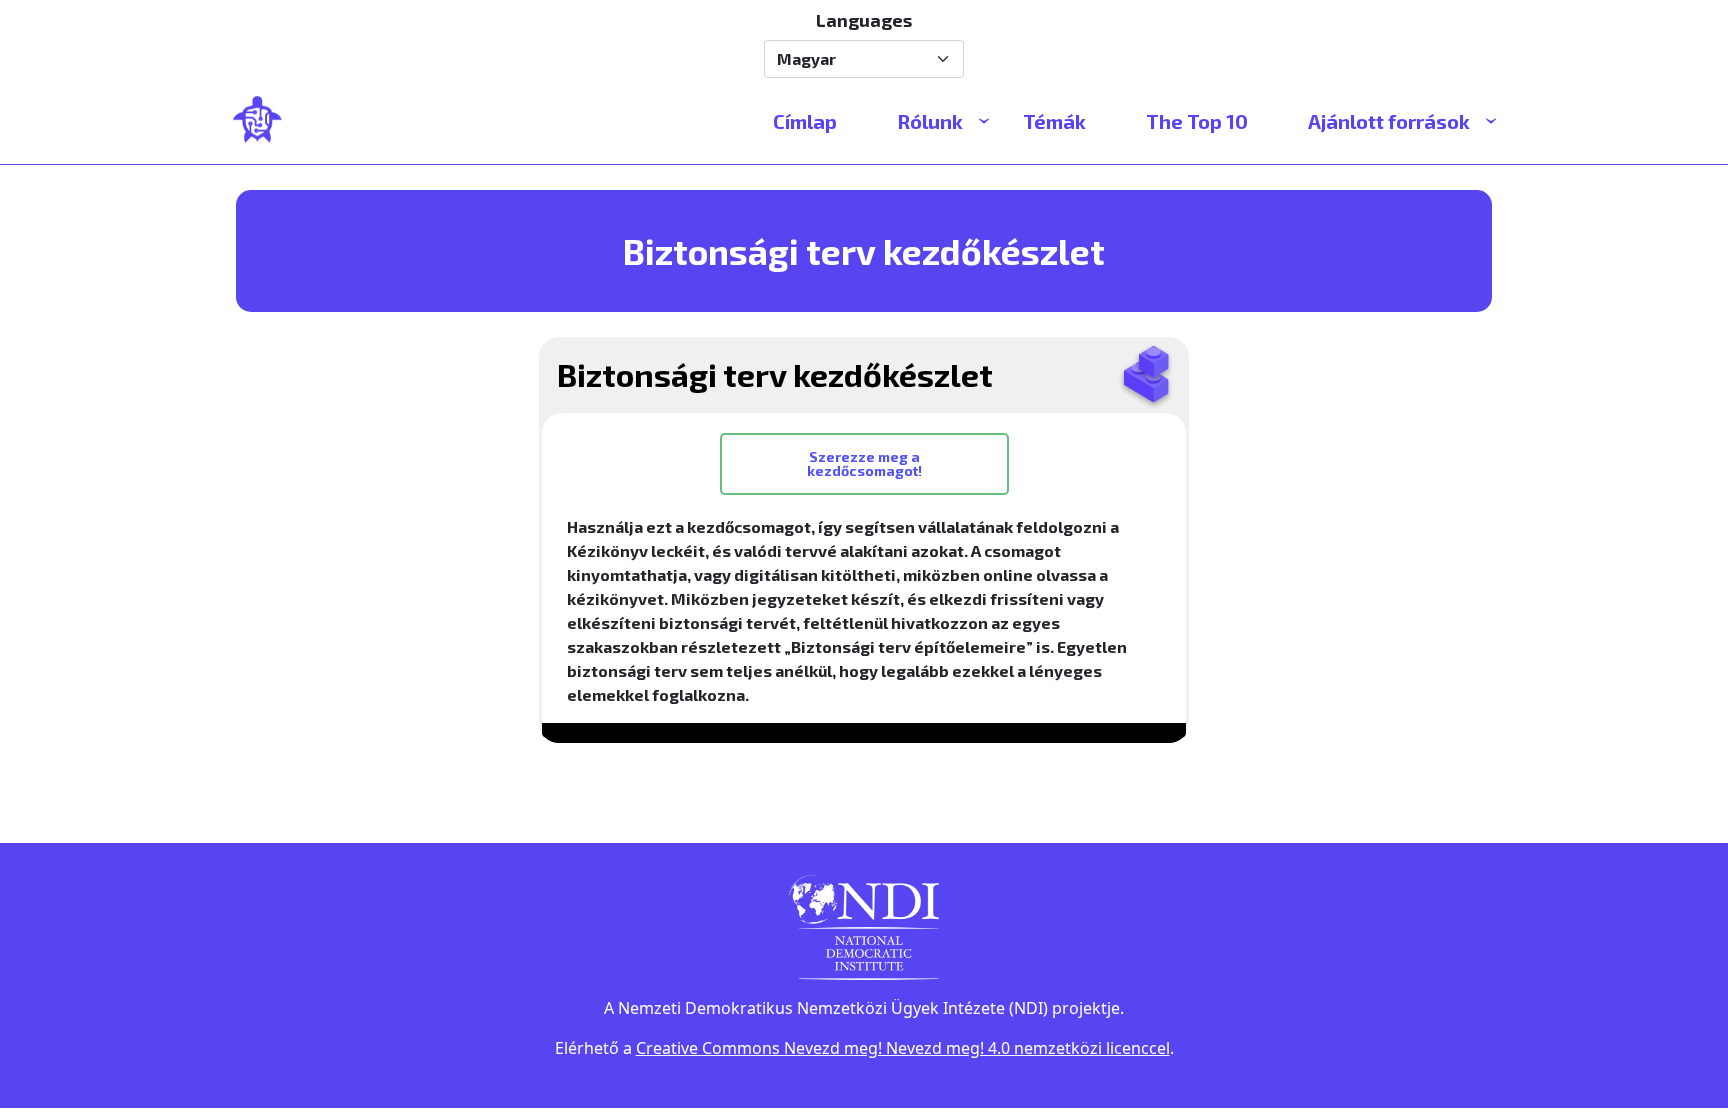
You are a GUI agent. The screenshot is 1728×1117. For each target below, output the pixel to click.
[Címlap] (266, 121)
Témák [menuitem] (1054, 121)
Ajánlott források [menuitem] (1389, 121)
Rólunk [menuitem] (930, 121)
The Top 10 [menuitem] (1197, 121)
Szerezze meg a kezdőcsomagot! (864, 463)
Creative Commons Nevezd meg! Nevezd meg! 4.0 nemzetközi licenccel (903, 1048)
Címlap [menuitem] (805, 121)
